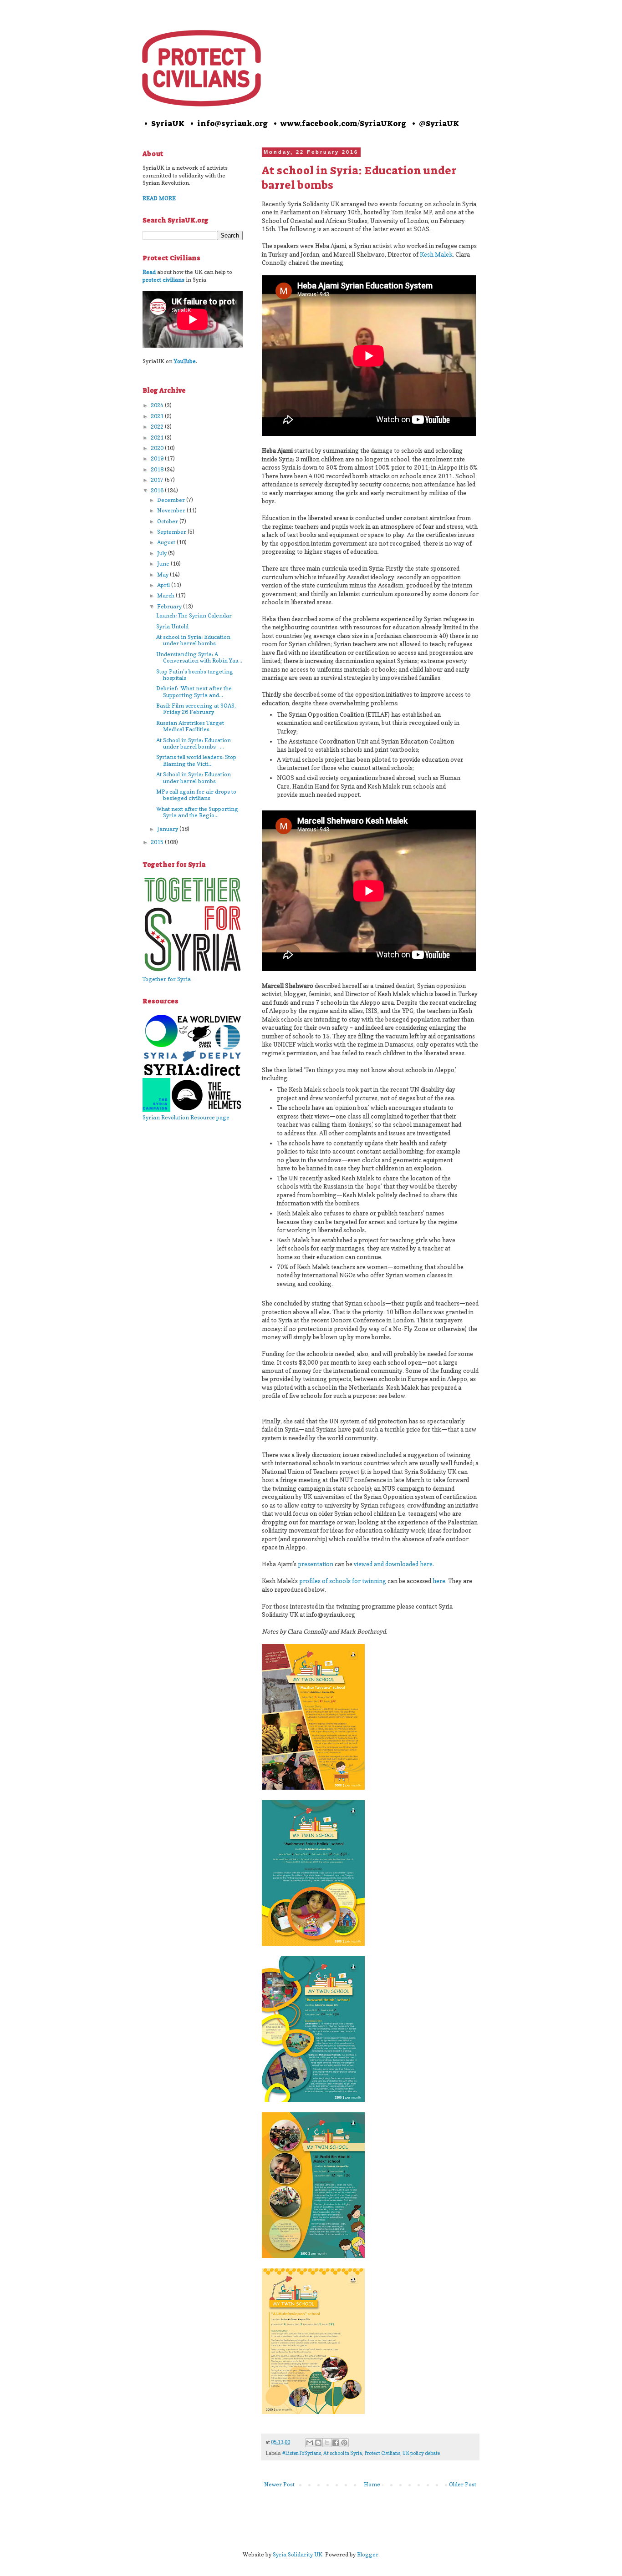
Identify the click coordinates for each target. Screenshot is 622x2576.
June (164, 564)
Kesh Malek (436, 254)
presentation (316, 1564)
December (172, 500)
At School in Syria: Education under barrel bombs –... (194, 743)
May (163, 574)
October (168, 521)
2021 (158, 438)
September (172, 532)
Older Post (463, 2484)
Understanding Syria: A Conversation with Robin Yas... (199, 657)
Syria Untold (172, 626)
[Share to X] (327, 2443)
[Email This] (310, 2443)
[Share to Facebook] (336, 2443)
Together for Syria (167, 979)
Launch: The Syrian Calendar (194, 615)
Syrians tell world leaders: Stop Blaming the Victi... (196, 760)
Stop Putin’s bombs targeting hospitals (195, 675)
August (167, 542)
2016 (158, 490)
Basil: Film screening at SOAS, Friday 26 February (196, 709)
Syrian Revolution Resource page (186, 1117)
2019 (158, 458)
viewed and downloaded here (393, 1564)
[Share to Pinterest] (344, 2443)
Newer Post (279, 2484)
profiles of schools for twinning (343, 1581)
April (164, 585)
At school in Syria (343, 2453)
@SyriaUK (439, 123)
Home (372, 2484)
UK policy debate (421, 2453)
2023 (158, 416)
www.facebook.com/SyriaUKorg (343, 123)
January (168, 829)
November (172, 510)
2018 (158, 469)
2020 (158, 448)
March (166, 595)
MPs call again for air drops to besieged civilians (196, 795)
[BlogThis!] (318, 2443)
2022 (158, 427)
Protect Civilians (382, 2453)
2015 (158, 842)
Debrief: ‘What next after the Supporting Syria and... (194, 691)
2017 (158, 480)
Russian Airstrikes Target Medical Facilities (190, 726)
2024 (158, 405)
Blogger (368, 2554)
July (163, 553)
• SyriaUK (163, 123)
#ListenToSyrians (302, 2453)
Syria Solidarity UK (298, 2554)
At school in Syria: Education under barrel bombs (193, 640)
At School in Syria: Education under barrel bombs (194, 777)
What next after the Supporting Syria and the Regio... (197, 812)
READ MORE (159, 198)
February (170, 606)
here (439, 1581)
